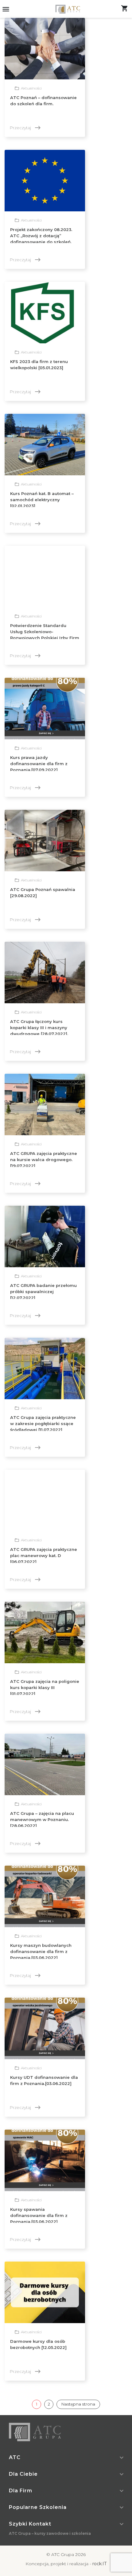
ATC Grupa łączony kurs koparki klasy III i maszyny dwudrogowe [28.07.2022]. (39, 1028)
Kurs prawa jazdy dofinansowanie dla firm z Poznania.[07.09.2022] (39, 764)
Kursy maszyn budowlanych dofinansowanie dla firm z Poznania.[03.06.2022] (41, 1951)
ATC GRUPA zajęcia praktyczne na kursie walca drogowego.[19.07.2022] (44, 1160)
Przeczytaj (25, 128)
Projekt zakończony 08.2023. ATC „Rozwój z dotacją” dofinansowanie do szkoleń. (41, 236)
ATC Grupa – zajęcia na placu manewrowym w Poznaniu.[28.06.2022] (42, 1819)
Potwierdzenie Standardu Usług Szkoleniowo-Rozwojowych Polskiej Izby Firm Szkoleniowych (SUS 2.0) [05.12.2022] (45, 638)
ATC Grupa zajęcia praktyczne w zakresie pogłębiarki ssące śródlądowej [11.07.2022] (43, 1424)
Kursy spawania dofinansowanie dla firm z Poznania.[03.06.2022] (39, 2215)
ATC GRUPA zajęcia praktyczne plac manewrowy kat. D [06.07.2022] (44, 1556)
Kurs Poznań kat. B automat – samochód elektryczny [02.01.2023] (42, 500)
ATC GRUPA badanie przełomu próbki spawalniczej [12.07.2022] (43, 1292)
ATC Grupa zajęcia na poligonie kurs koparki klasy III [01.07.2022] (45, 1687)
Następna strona (78, 2404)
